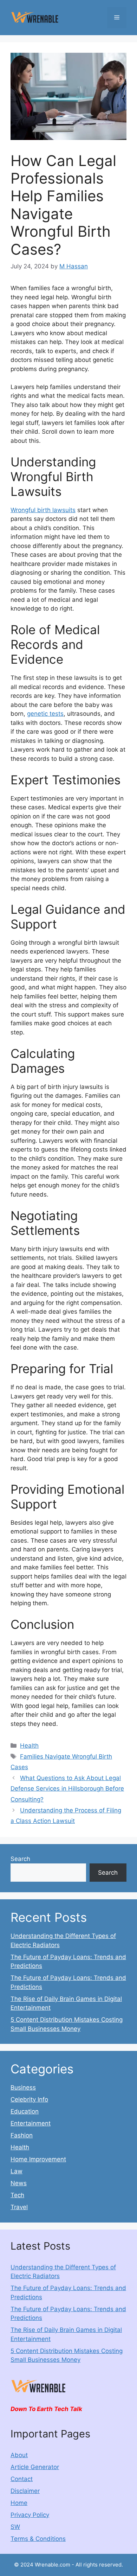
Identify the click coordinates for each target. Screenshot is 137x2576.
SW (15, 2527)
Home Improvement (38, 2159)
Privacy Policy (30, 2515)
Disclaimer (25, 2491)
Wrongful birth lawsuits (43, 510)
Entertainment (31, 2123)
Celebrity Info (29, 2099)
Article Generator (35, 2467)
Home (19, 2503)
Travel (19, 2207)
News (19, 2183)
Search (20, 1859)
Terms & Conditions (38, 2539)
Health (29, 1746)
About (19, 2455)
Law (17, 2171)
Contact (22, 2479)
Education (25, 2111)
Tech (17, 2195)
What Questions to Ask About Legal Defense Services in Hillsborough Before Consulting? (67, 1789)
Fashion (22, 2135)
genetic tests (45, 714)
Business (23, 2087)
